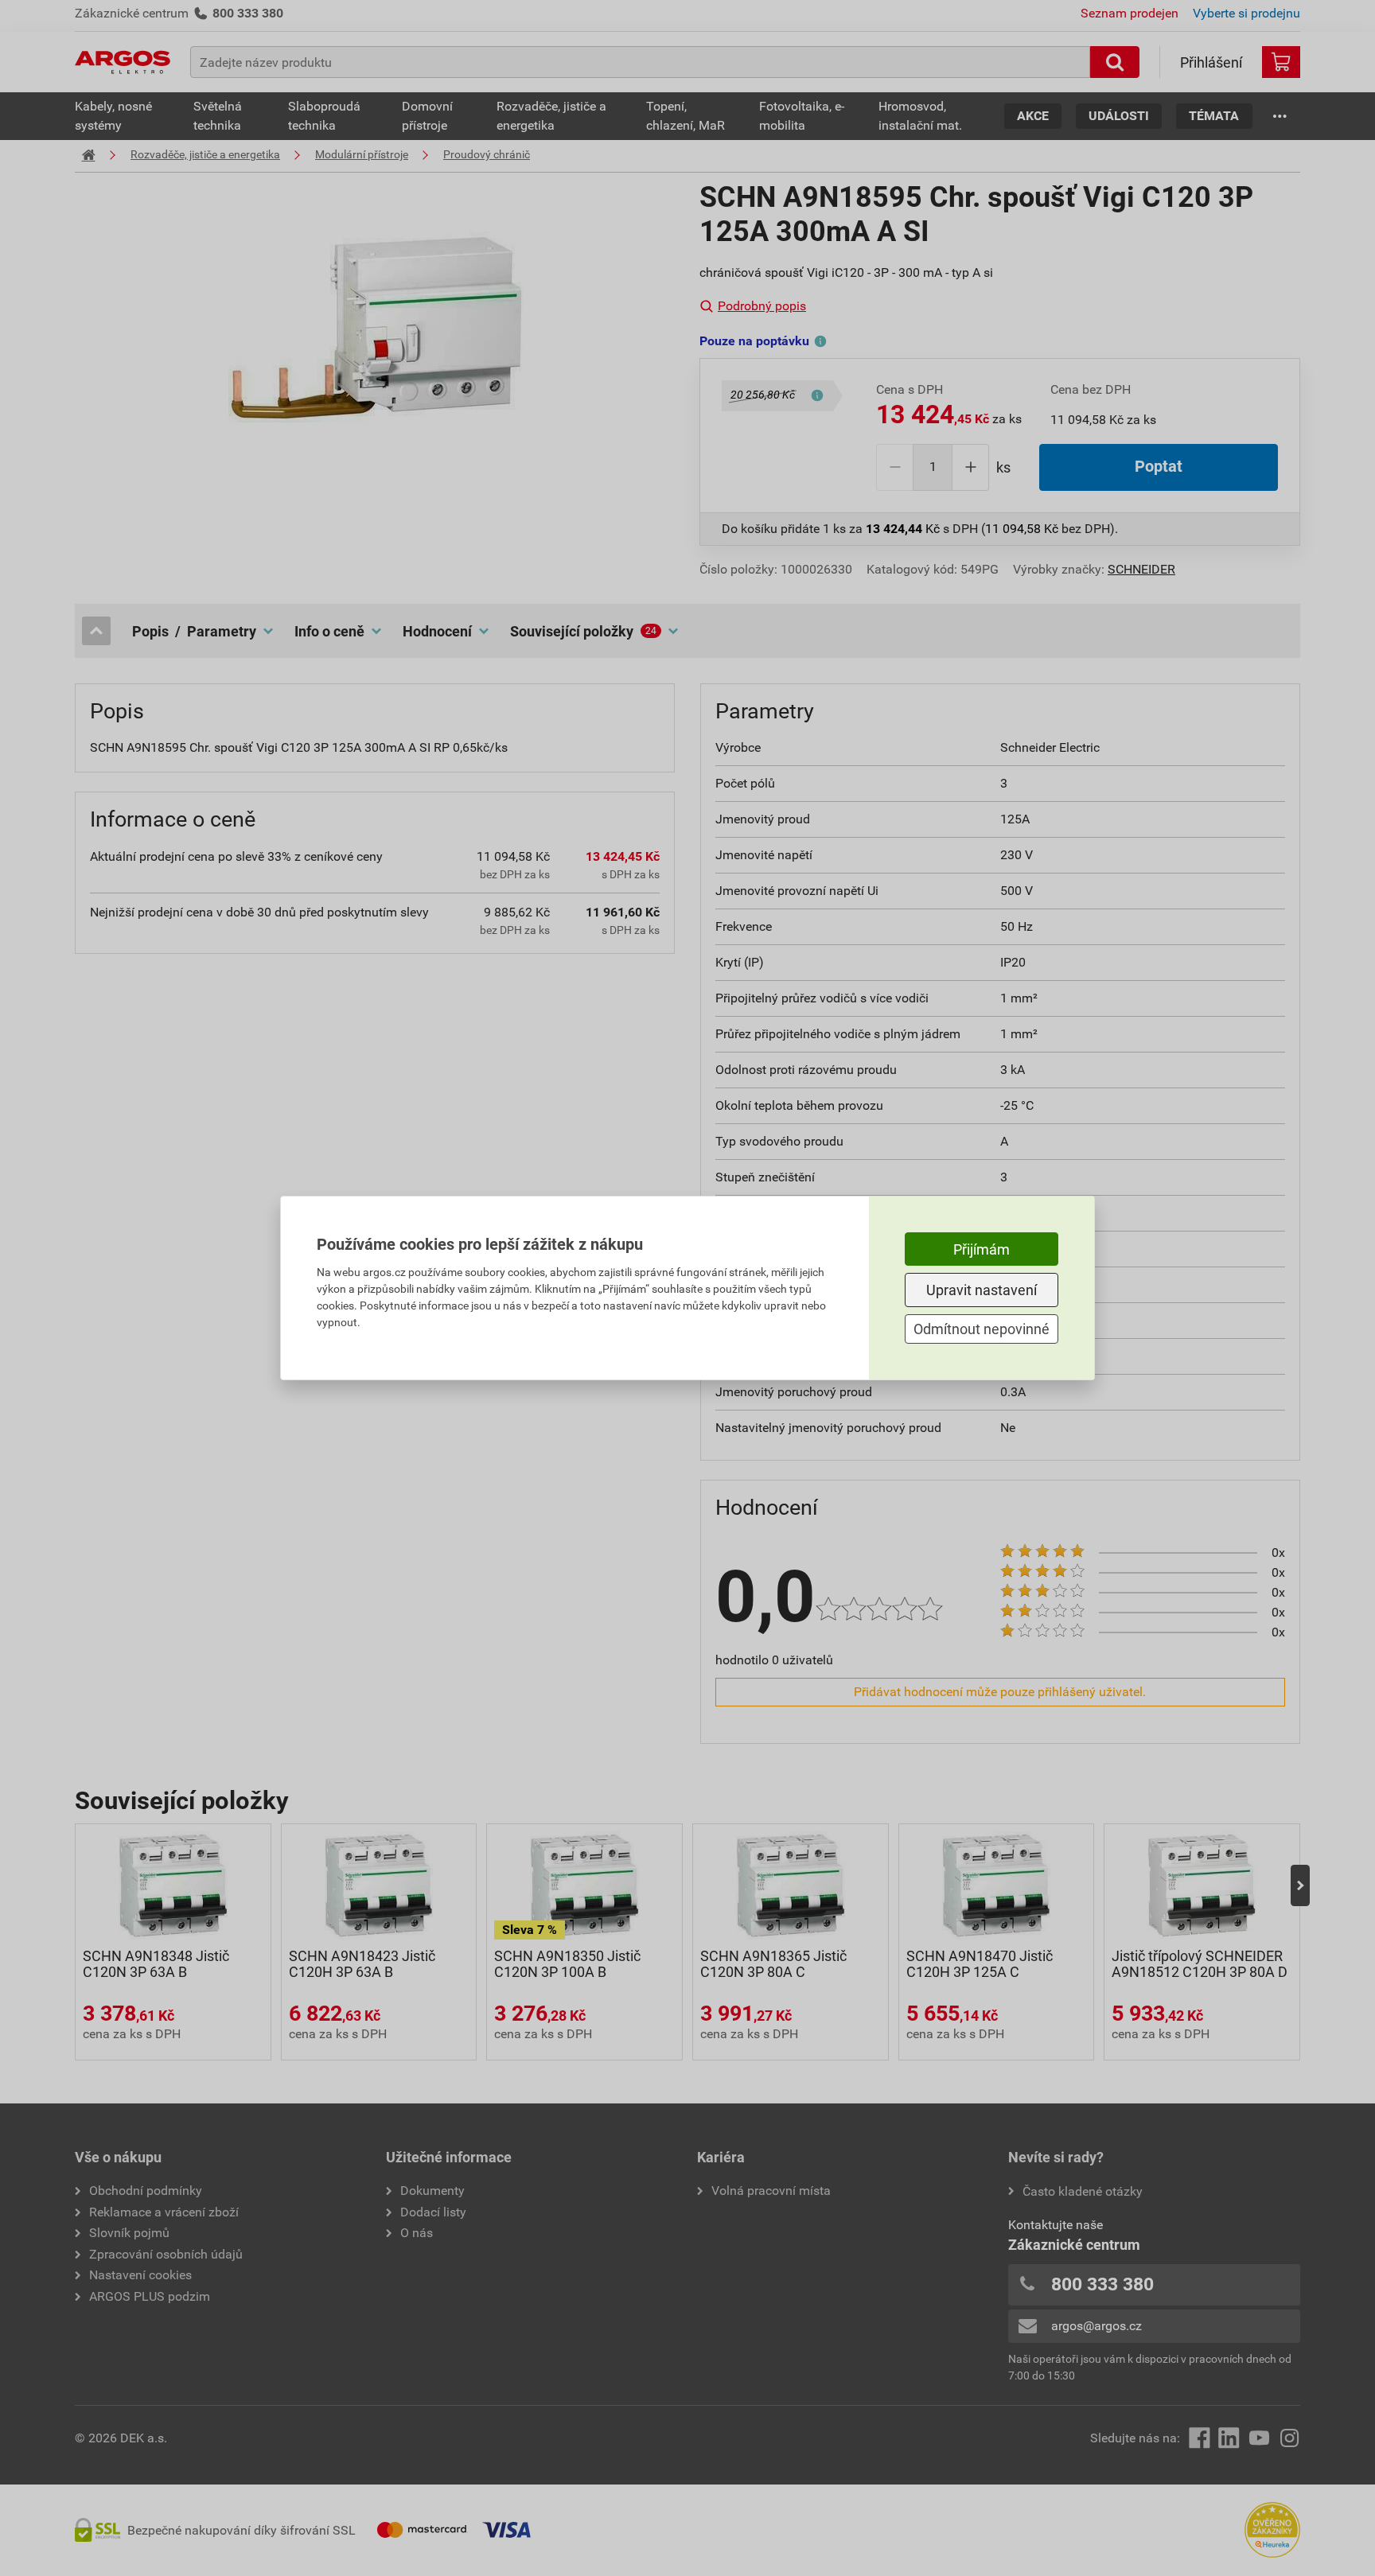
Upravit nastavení (982, 1290)
